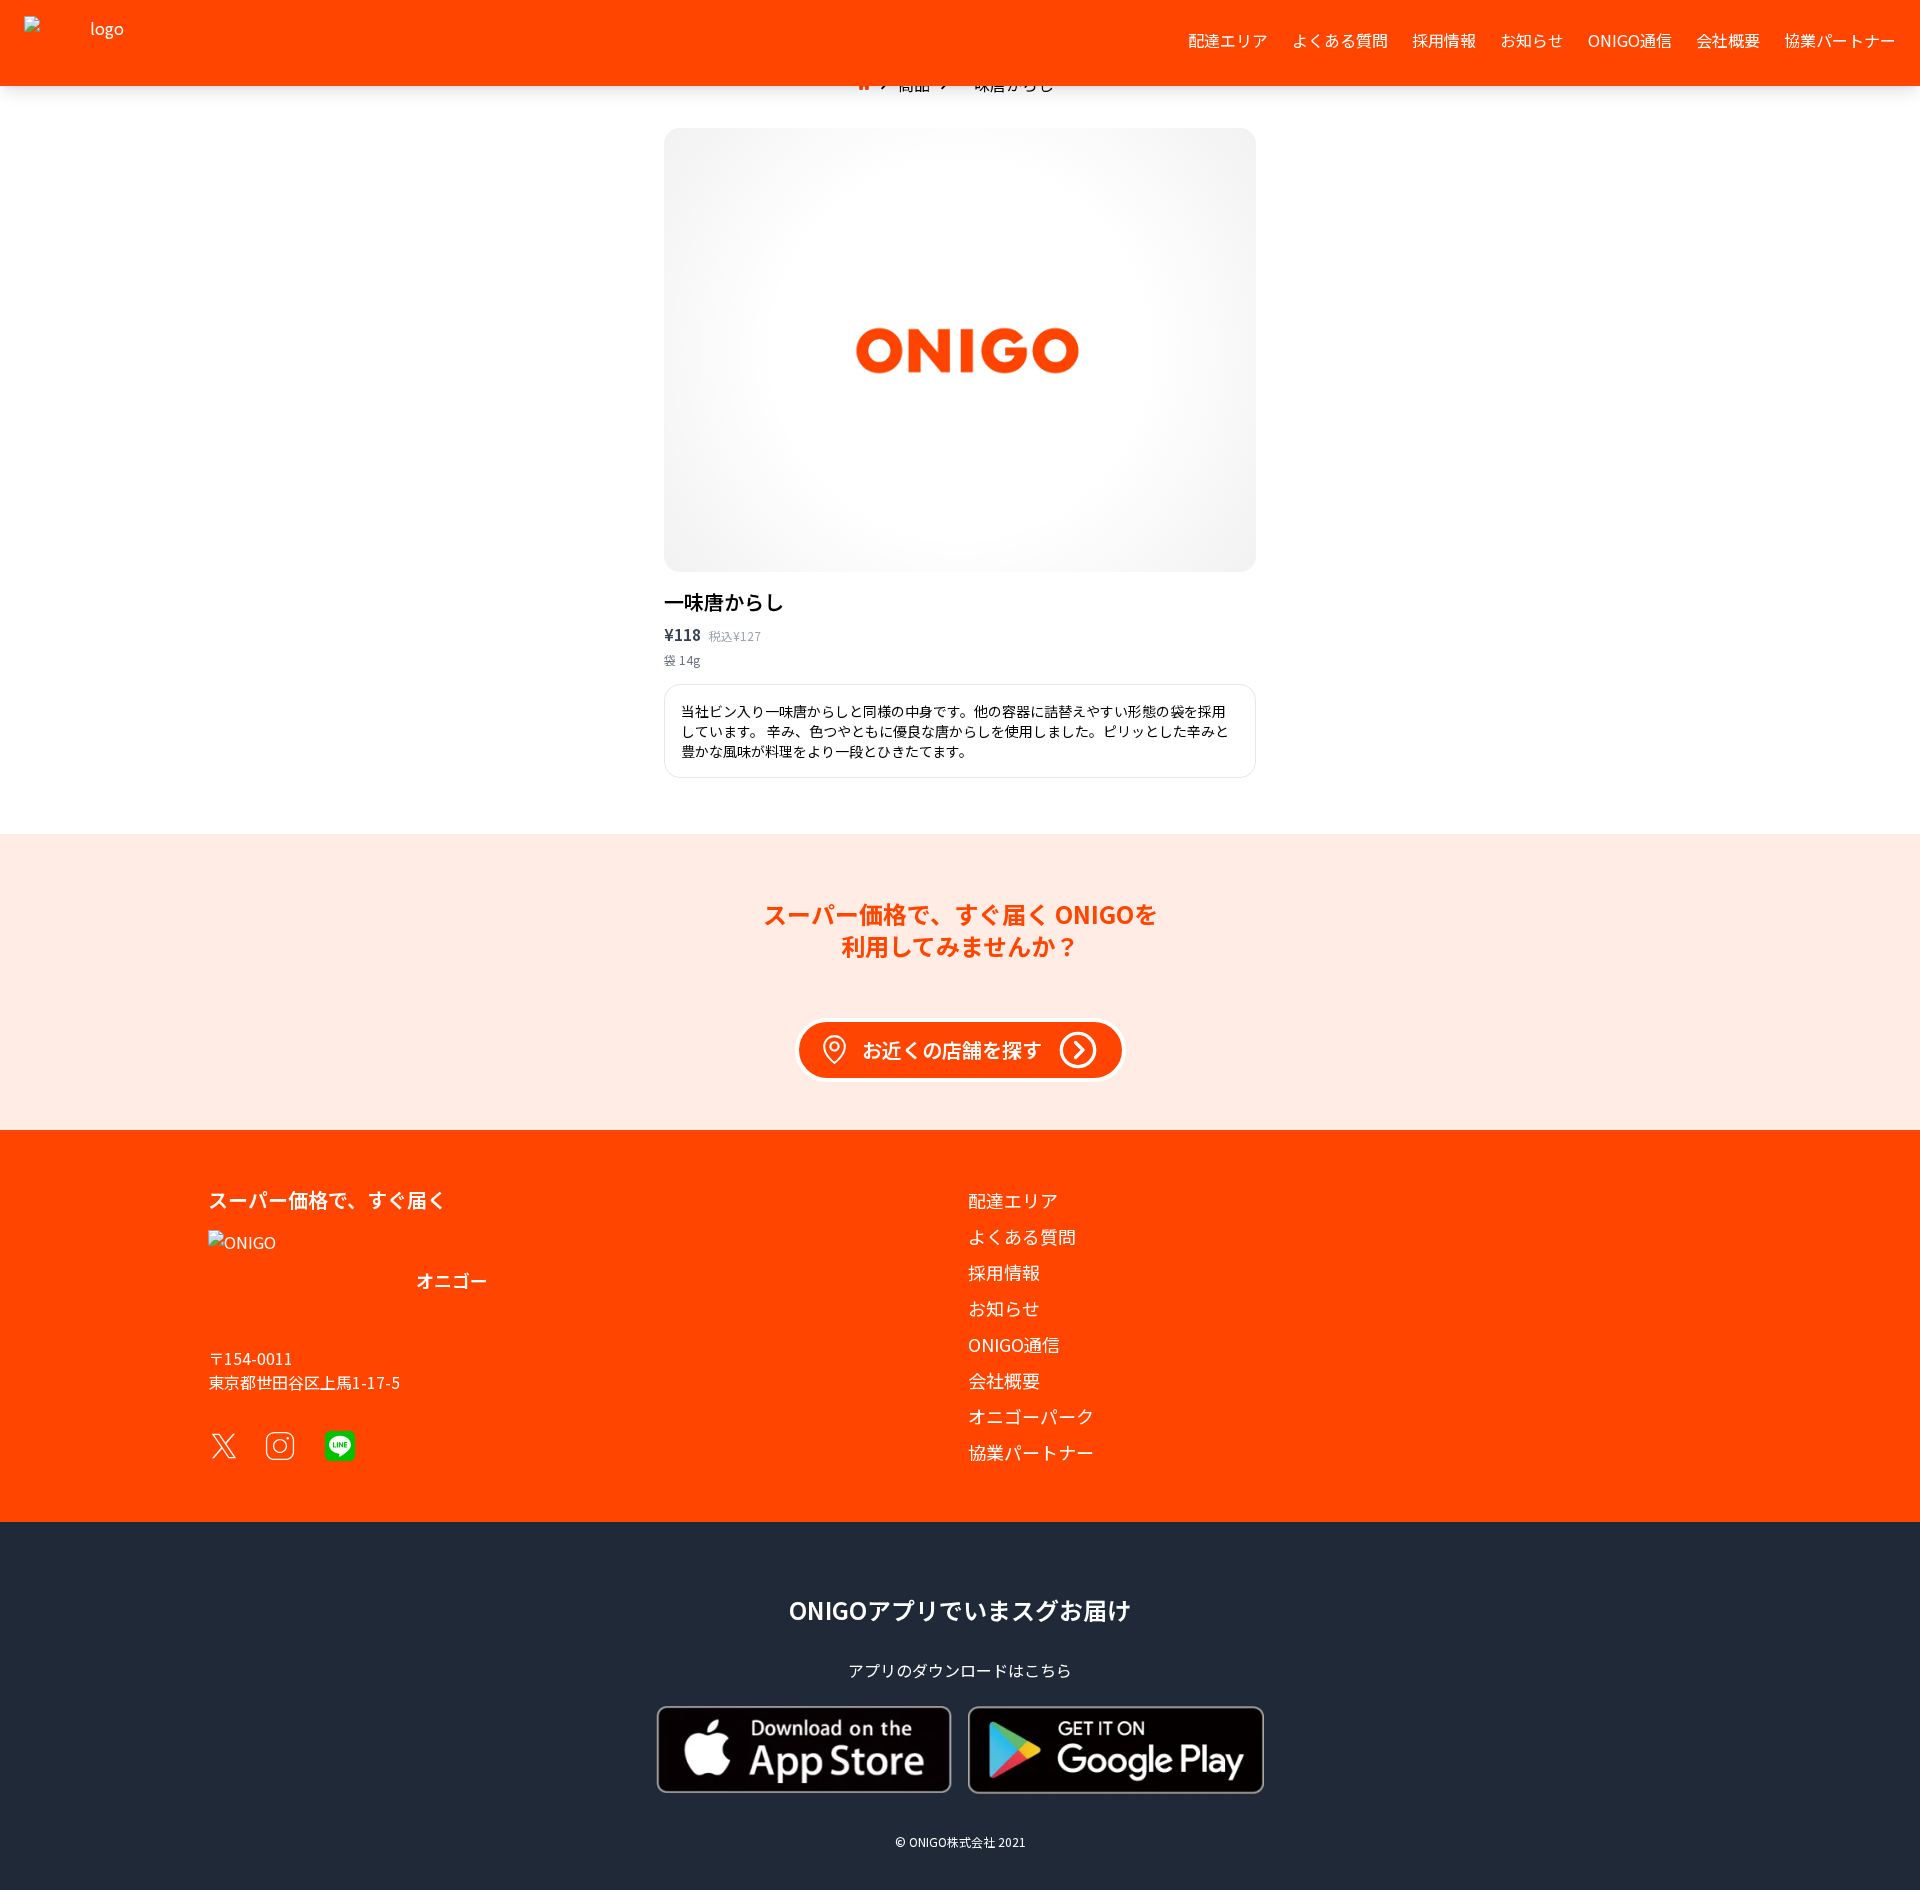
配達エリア (1228, 40)
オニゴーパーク (1031, 1416)
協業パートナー (1840, 40)
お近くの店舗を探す (952, 1049)
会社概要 (1728, 40)
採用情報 (1444, 40)
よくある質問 (1340, 40)
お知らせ (1532, 40)
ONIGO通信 (1630, 40)
